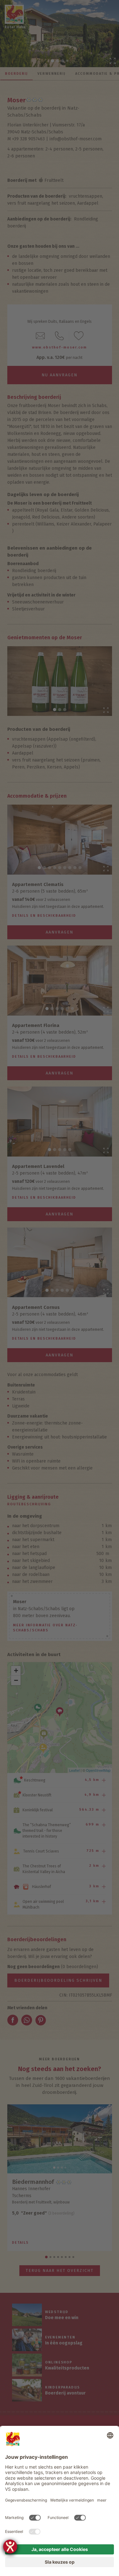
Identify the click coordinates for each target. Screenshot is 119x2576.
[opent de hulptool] (10, 2547)
